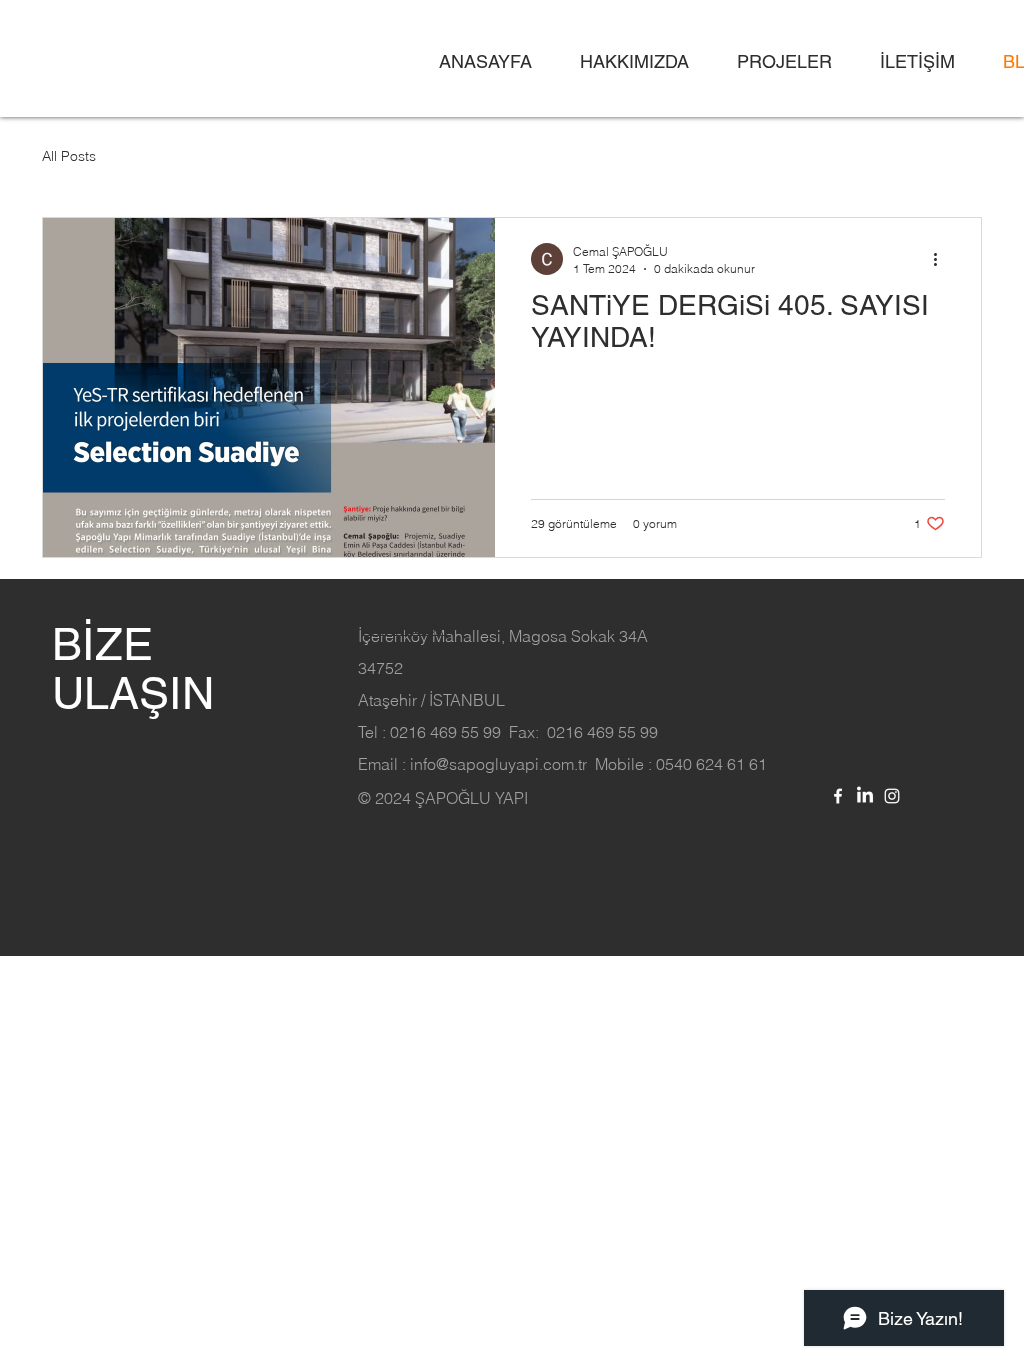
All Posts (69, 156)
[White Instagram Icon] (892, 796)
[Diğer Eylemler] (942, 259)
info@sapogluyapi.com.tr (498, 764)
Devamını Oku (406, 629)
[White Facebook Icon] (838, 796)
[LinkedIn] (865, 796)
